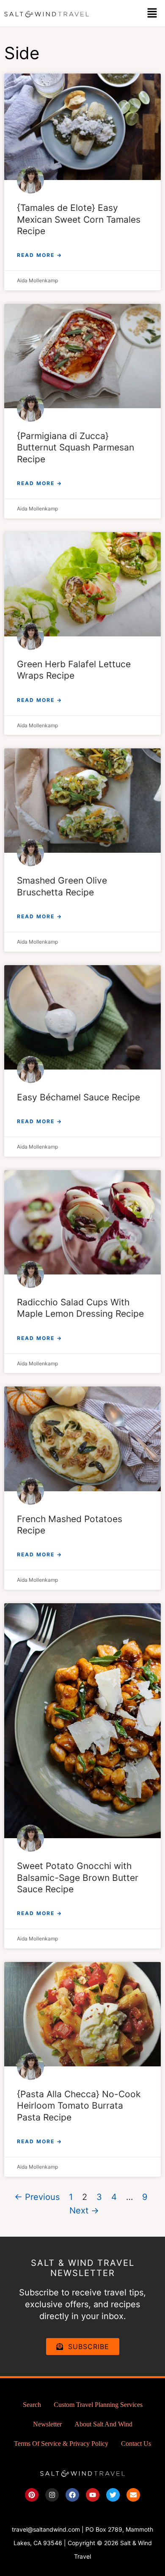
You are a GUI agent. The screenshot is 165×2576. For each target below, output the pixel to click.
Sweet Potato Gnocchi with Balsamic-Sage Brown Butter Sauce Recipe (78, 1877)
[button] (152, 13)
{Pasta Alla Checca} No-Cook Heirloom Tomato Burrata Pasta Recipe (79, 2106)
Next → (84, 2210)
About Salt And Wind (103, 2424)
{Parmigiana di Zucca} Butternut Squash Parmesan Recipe (76, 448)
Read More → (40, 255)
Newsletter (47, 2424)
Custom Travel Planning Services (98, 2405)
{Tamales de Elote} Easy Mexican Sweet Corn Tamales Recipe (79, 219)
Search (32, 2405)
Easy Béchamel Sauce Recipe (78, 1097)
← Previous (37, 2197)
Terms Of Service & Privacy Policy (61, 2444)
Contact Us (136, 2444)
